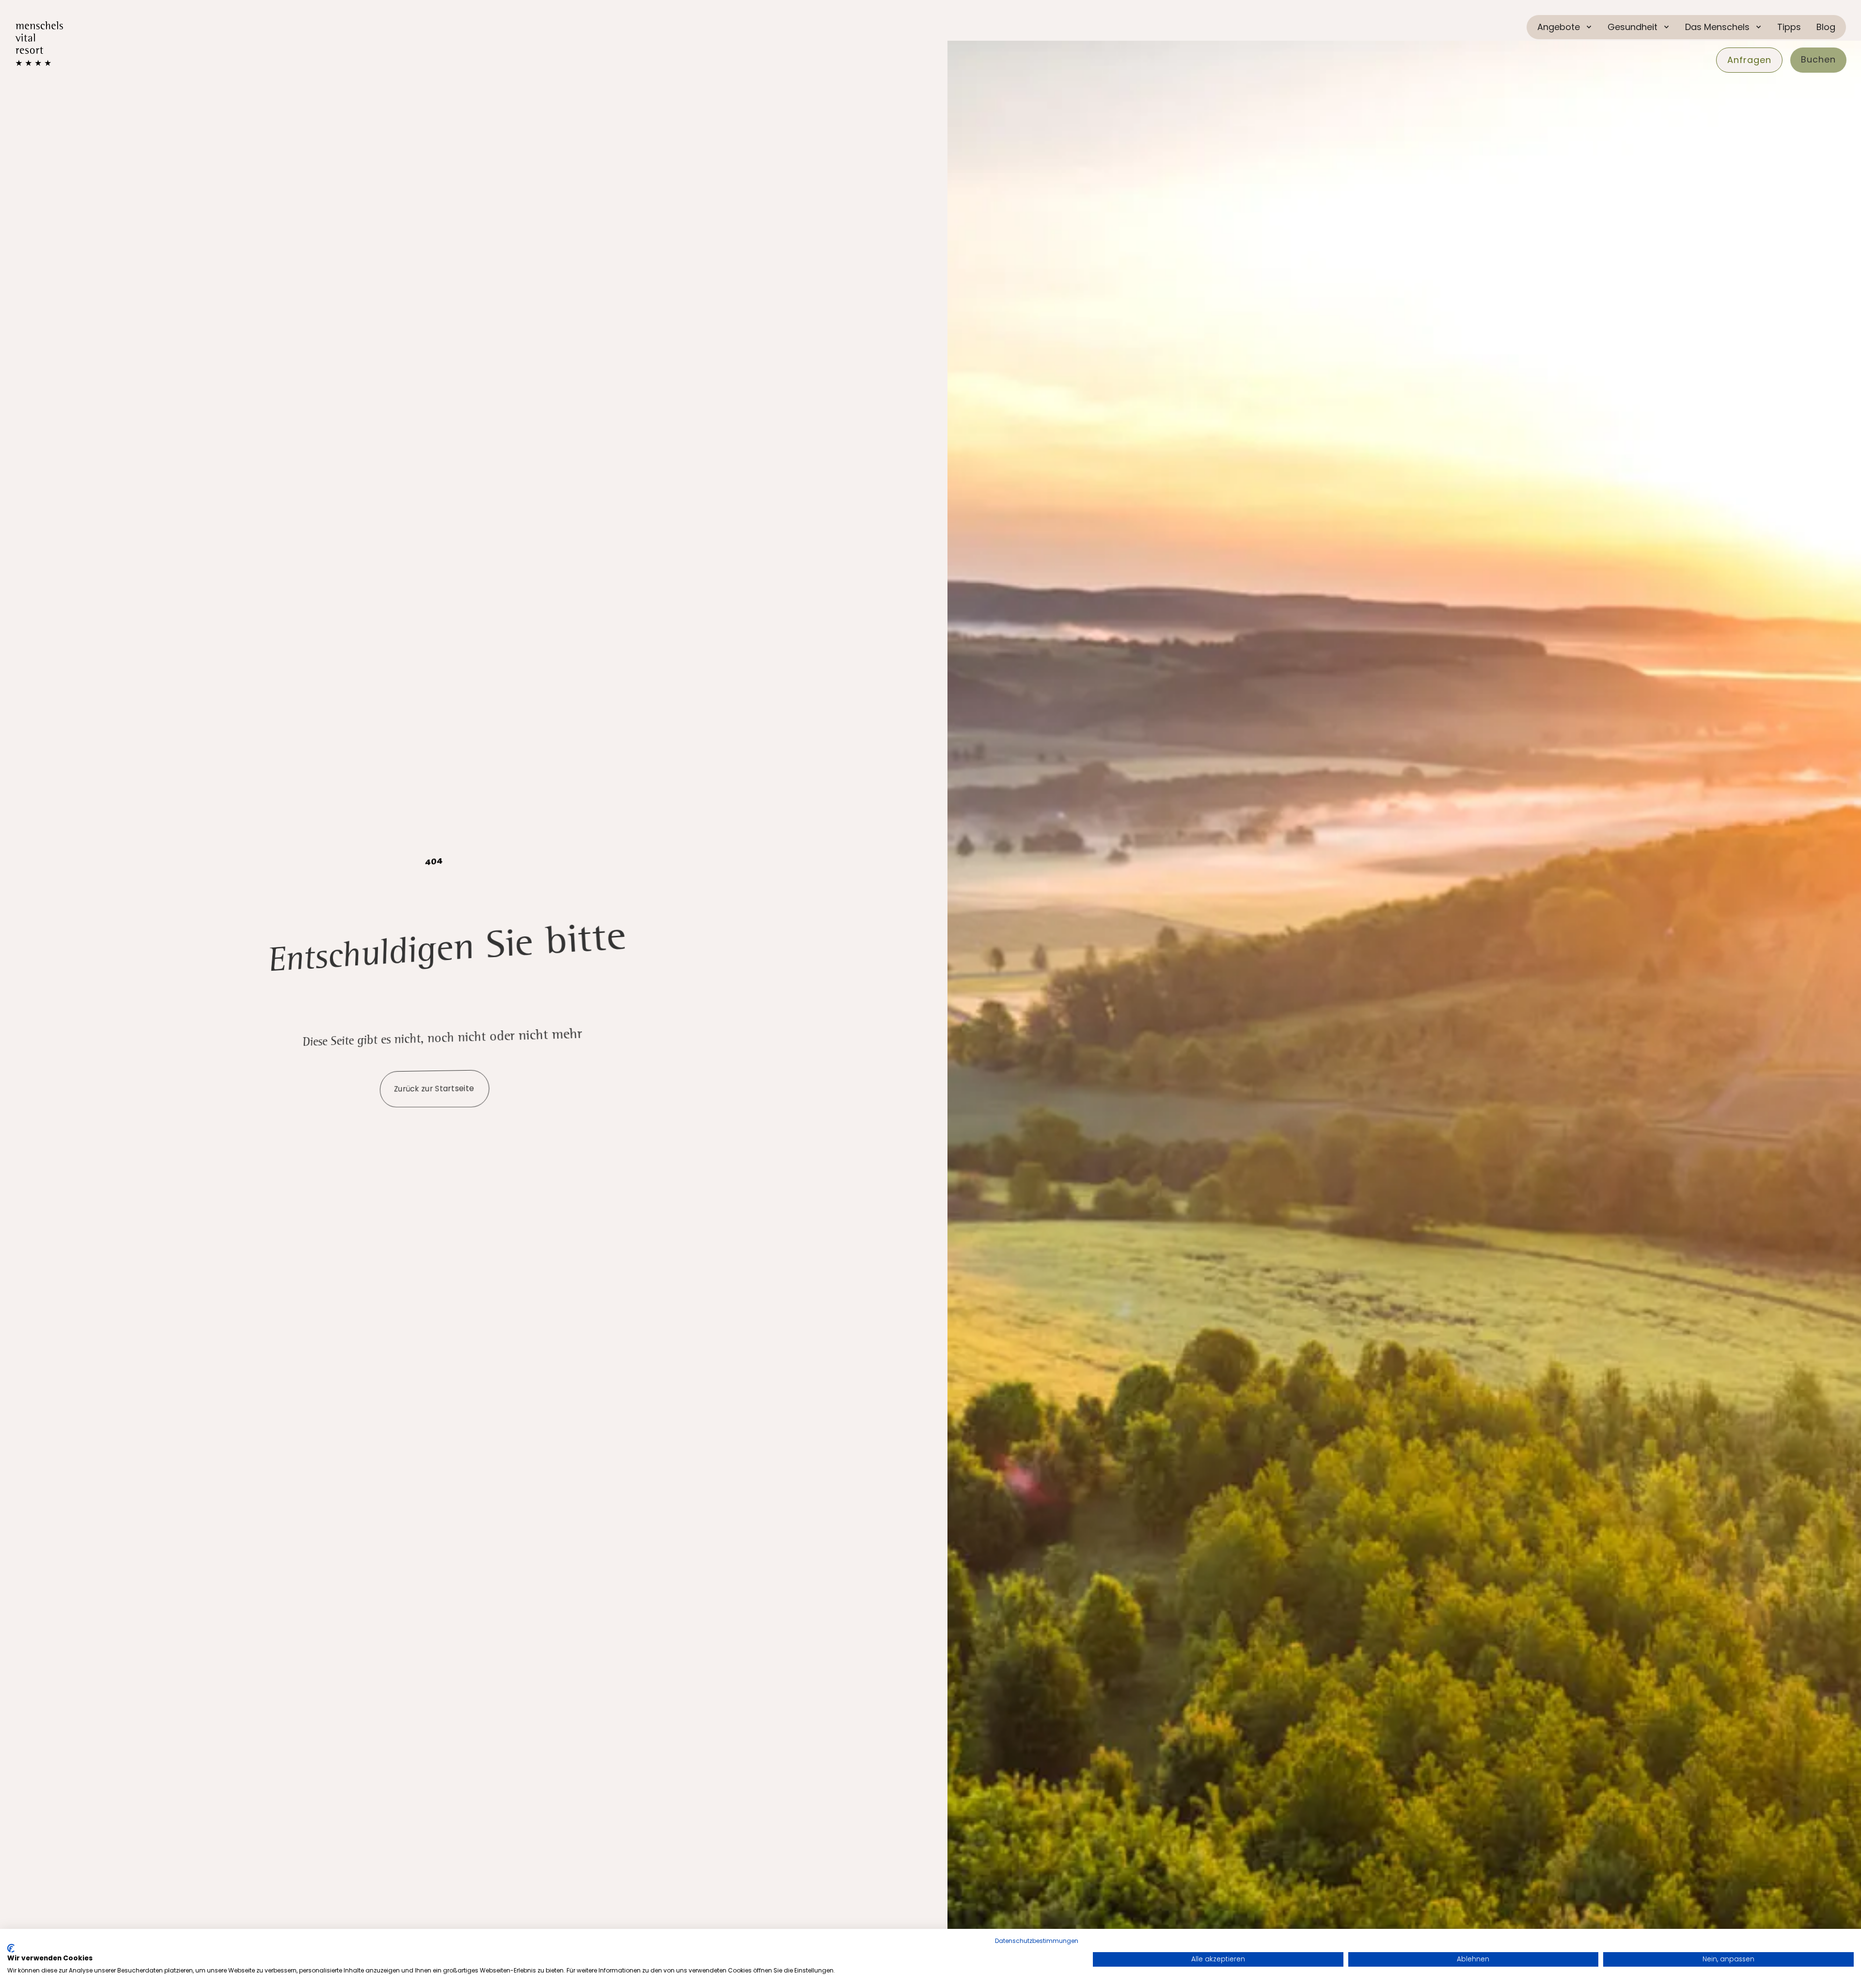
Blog (1826, 27)
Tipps (1789, 27)
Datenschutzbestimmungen (1037, 1941)
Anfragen (1749, 60)
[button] (1565, 27)
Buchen (1818, 59)
